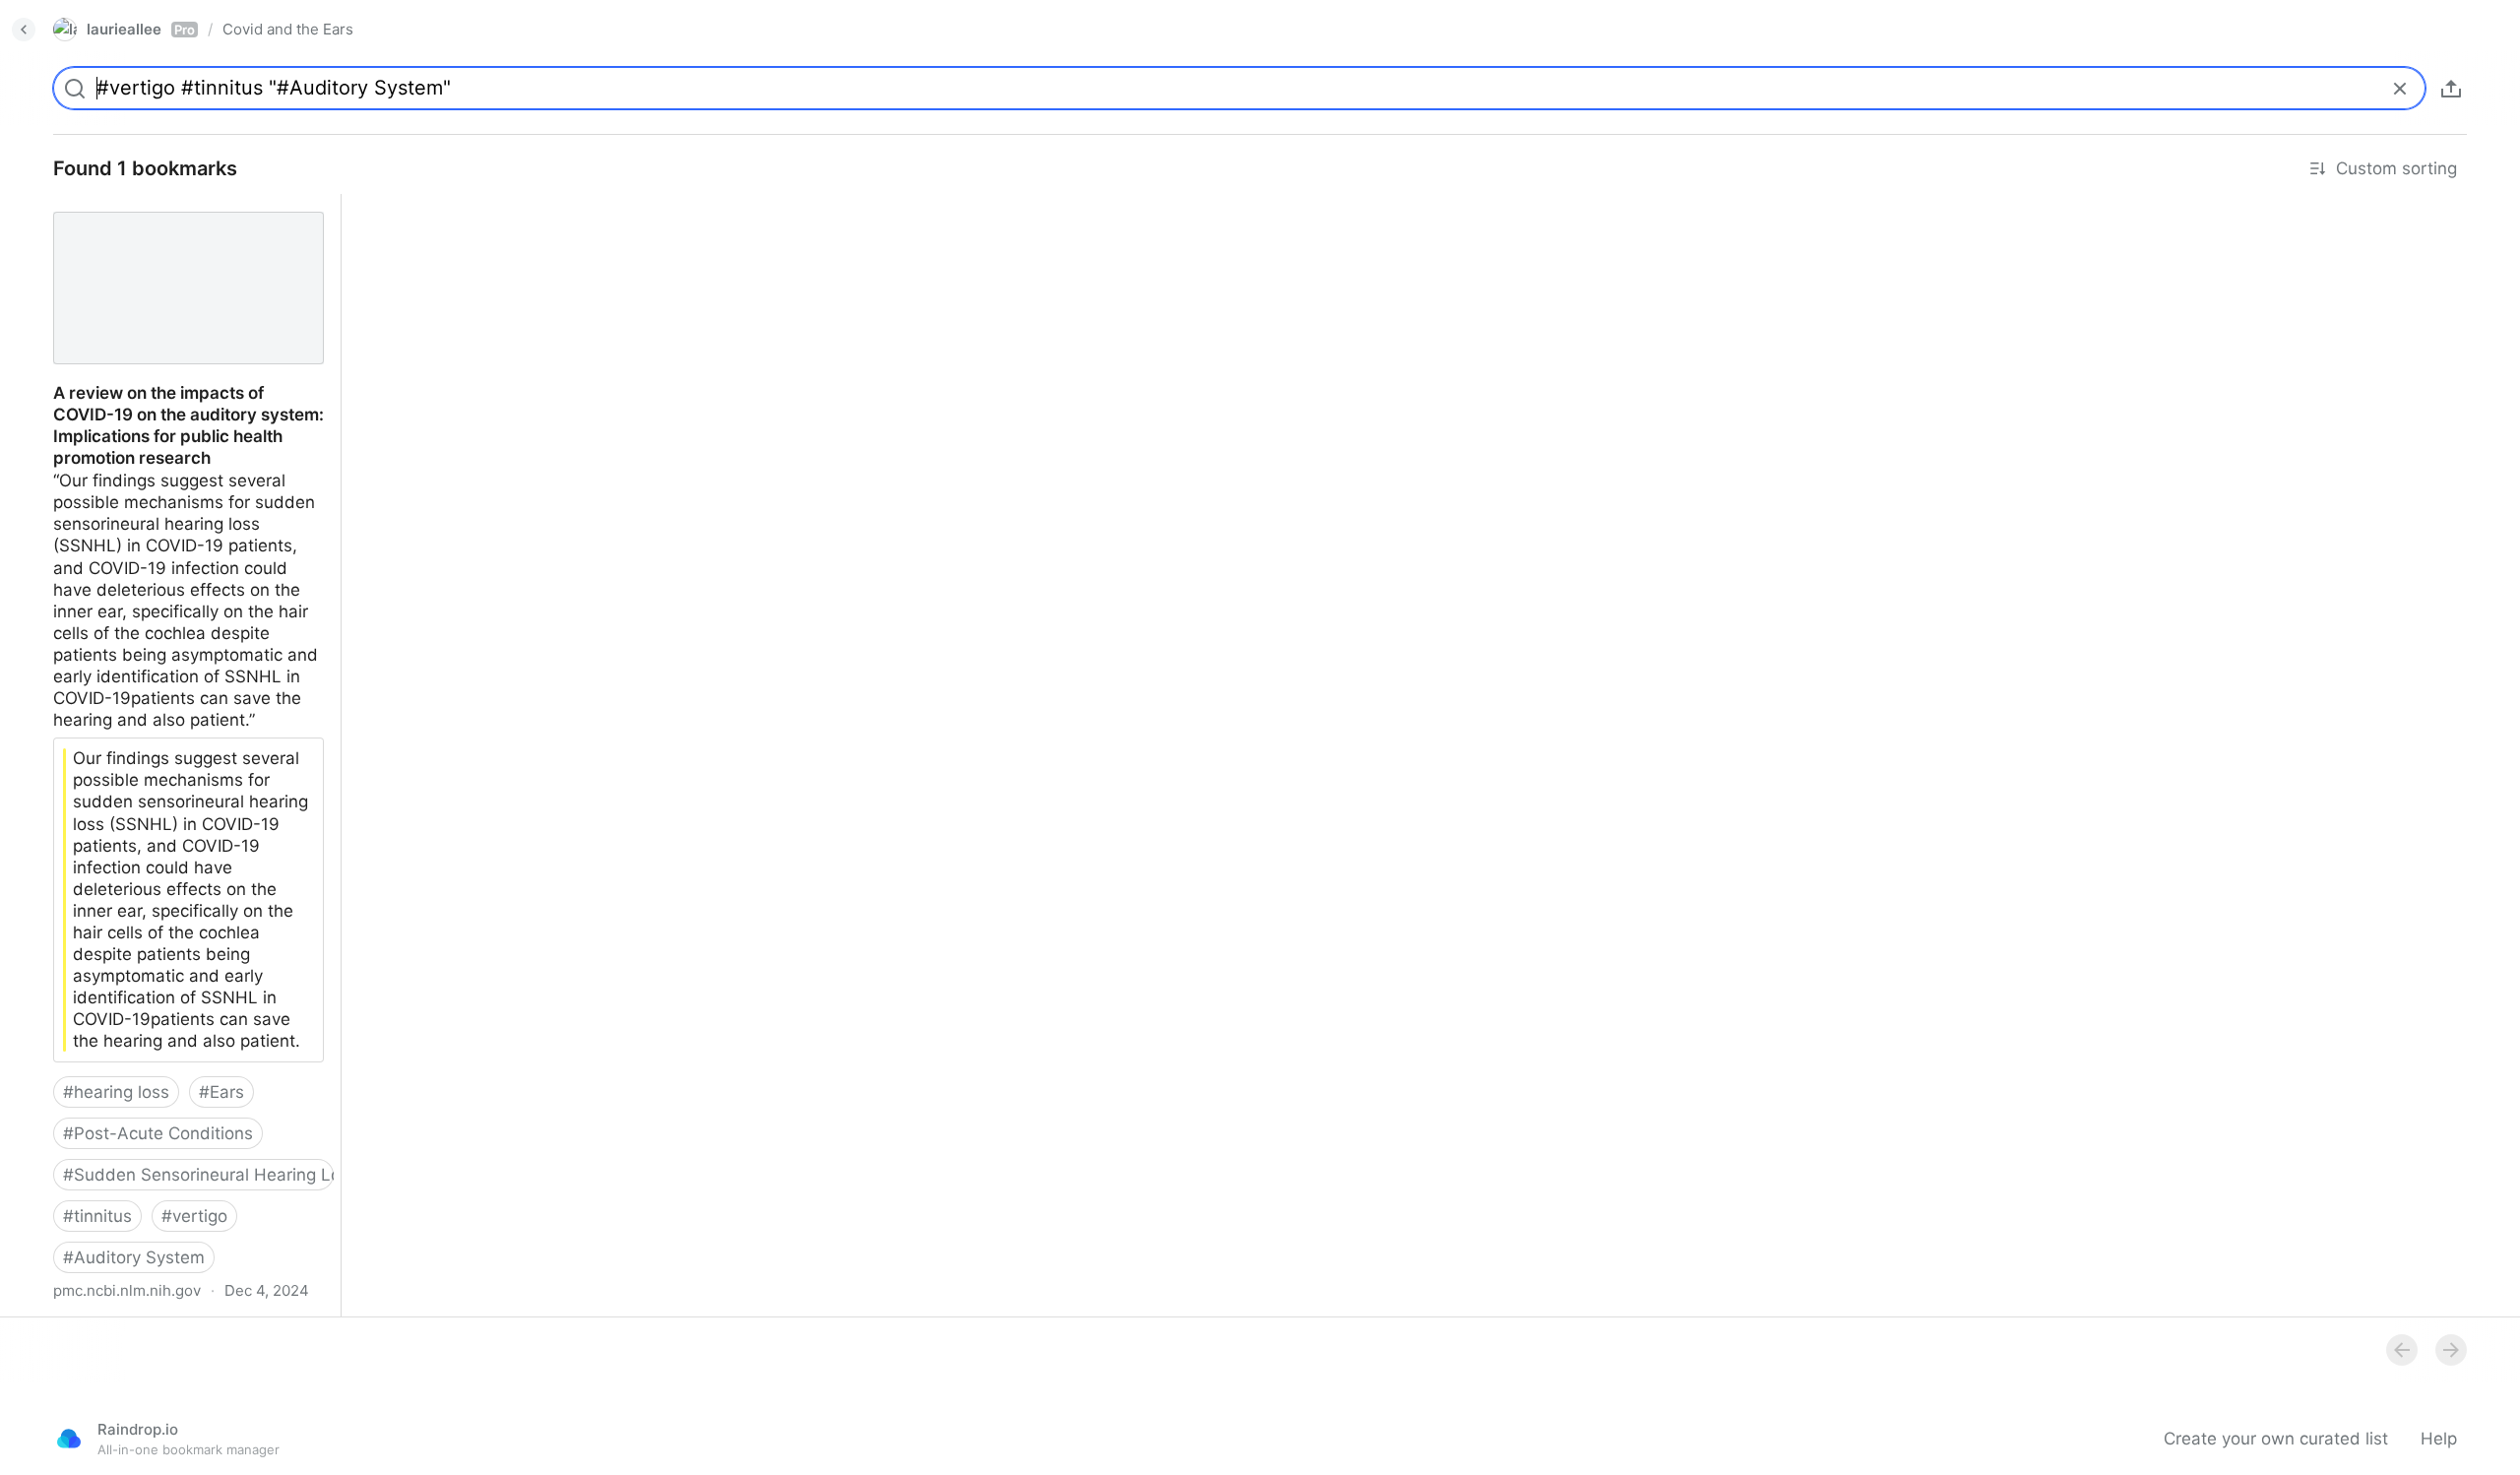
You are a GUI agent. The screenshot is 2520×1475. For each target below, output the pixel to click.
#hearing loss (116, 1092)
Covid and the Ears (288, 29)
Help (2439, 1439)
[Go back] (24, 30)
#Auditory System (134, 1257)
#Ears (221, 1092)
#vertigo (194, 1216)
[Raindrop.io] (69, 1439)
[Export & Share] (2451, 89)
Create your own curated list (2276, 1439)
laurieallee (141, 29)
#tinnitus (97, 1216)
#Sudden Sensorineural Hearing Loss (198, 1175)
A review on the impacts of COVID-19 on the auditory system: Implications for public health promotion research (183, 226)
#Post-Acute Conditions (158, 1133)
